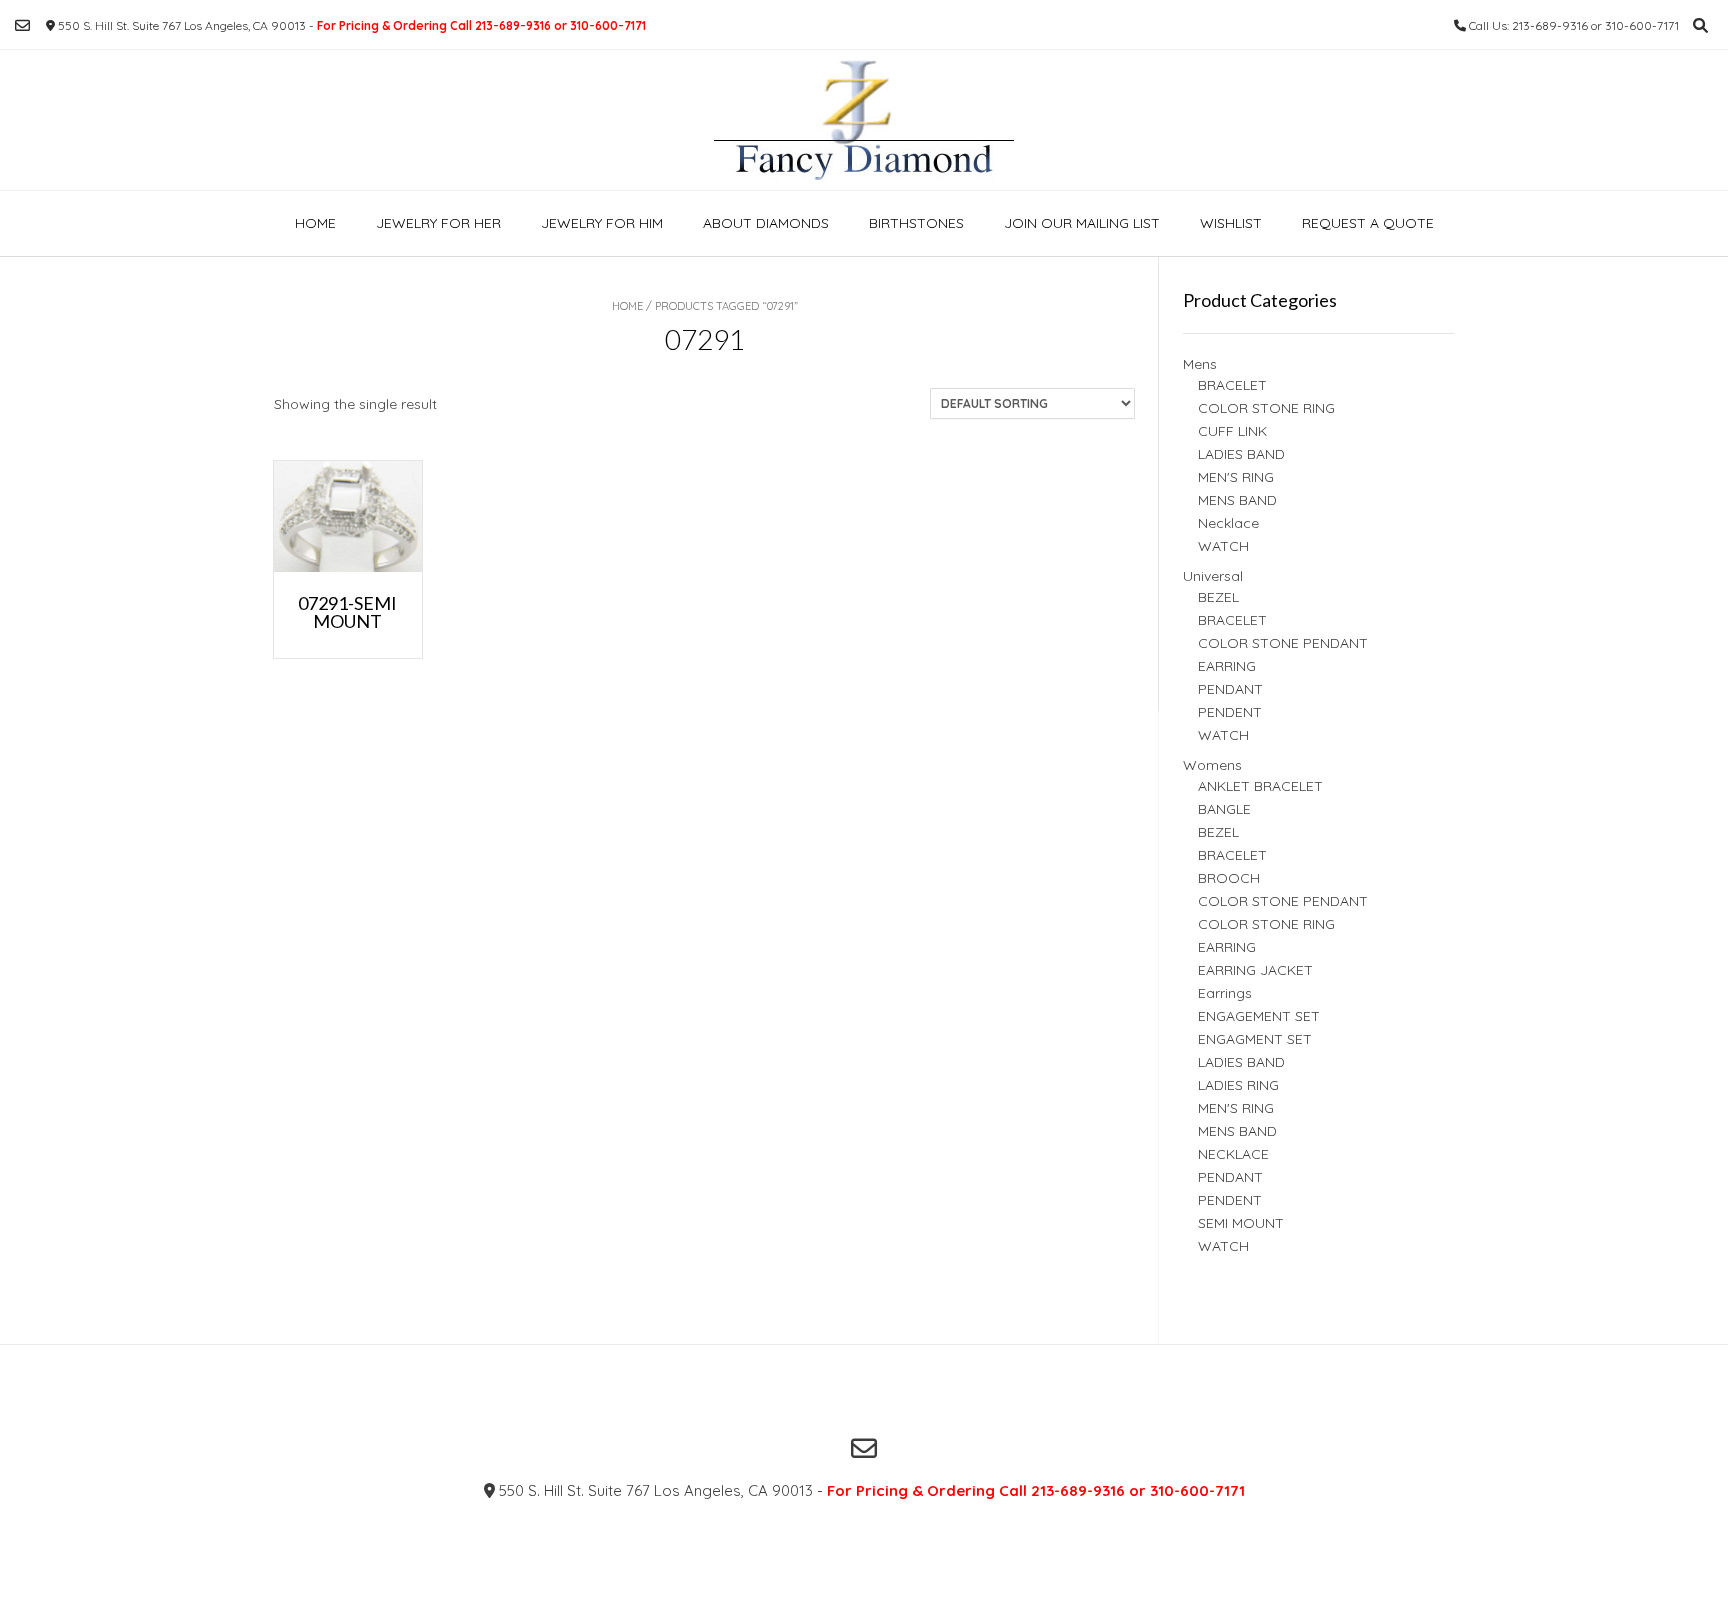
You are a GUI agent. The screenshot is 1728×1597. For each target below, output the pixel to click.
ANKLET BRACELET (1260, 786)
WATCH (1223, 546)
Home (315, 223)
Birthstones (916, 223)
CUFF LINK (1232, 431)
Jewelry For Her (438, 223)
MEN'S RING (1236, 477)
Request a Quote (1368, 223)
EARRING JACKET (1255, 970)
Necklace (1228, 523)
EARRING (1227, 666)
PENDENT (1230, 712)
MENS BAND (1237, 500)
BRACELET (1232, 385)
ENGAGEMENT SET (1259, 1016)
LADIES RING (1238, 1085)
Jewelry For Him (602, 223)
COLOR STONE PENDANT (1283, 643)
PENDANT (1230, 689)
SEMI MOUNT (1241, 1223)
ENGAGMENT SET (1255, 1039)
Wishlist (1231, 223)
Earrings (1225, 993)
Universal (1213, 576)
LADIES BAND (1241, 454)
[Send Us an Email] (22, 25)
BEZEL (1218, 597)
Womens (1212, 765)
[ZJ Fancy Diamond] (864, 120)
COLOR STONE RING (1266, 408)
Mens (1200, 364)
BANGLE (1224, 809)
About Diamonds (766, 223)
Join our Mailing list (1082, 223)
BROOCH (1229, 878)
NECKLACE (1233, 1154)
